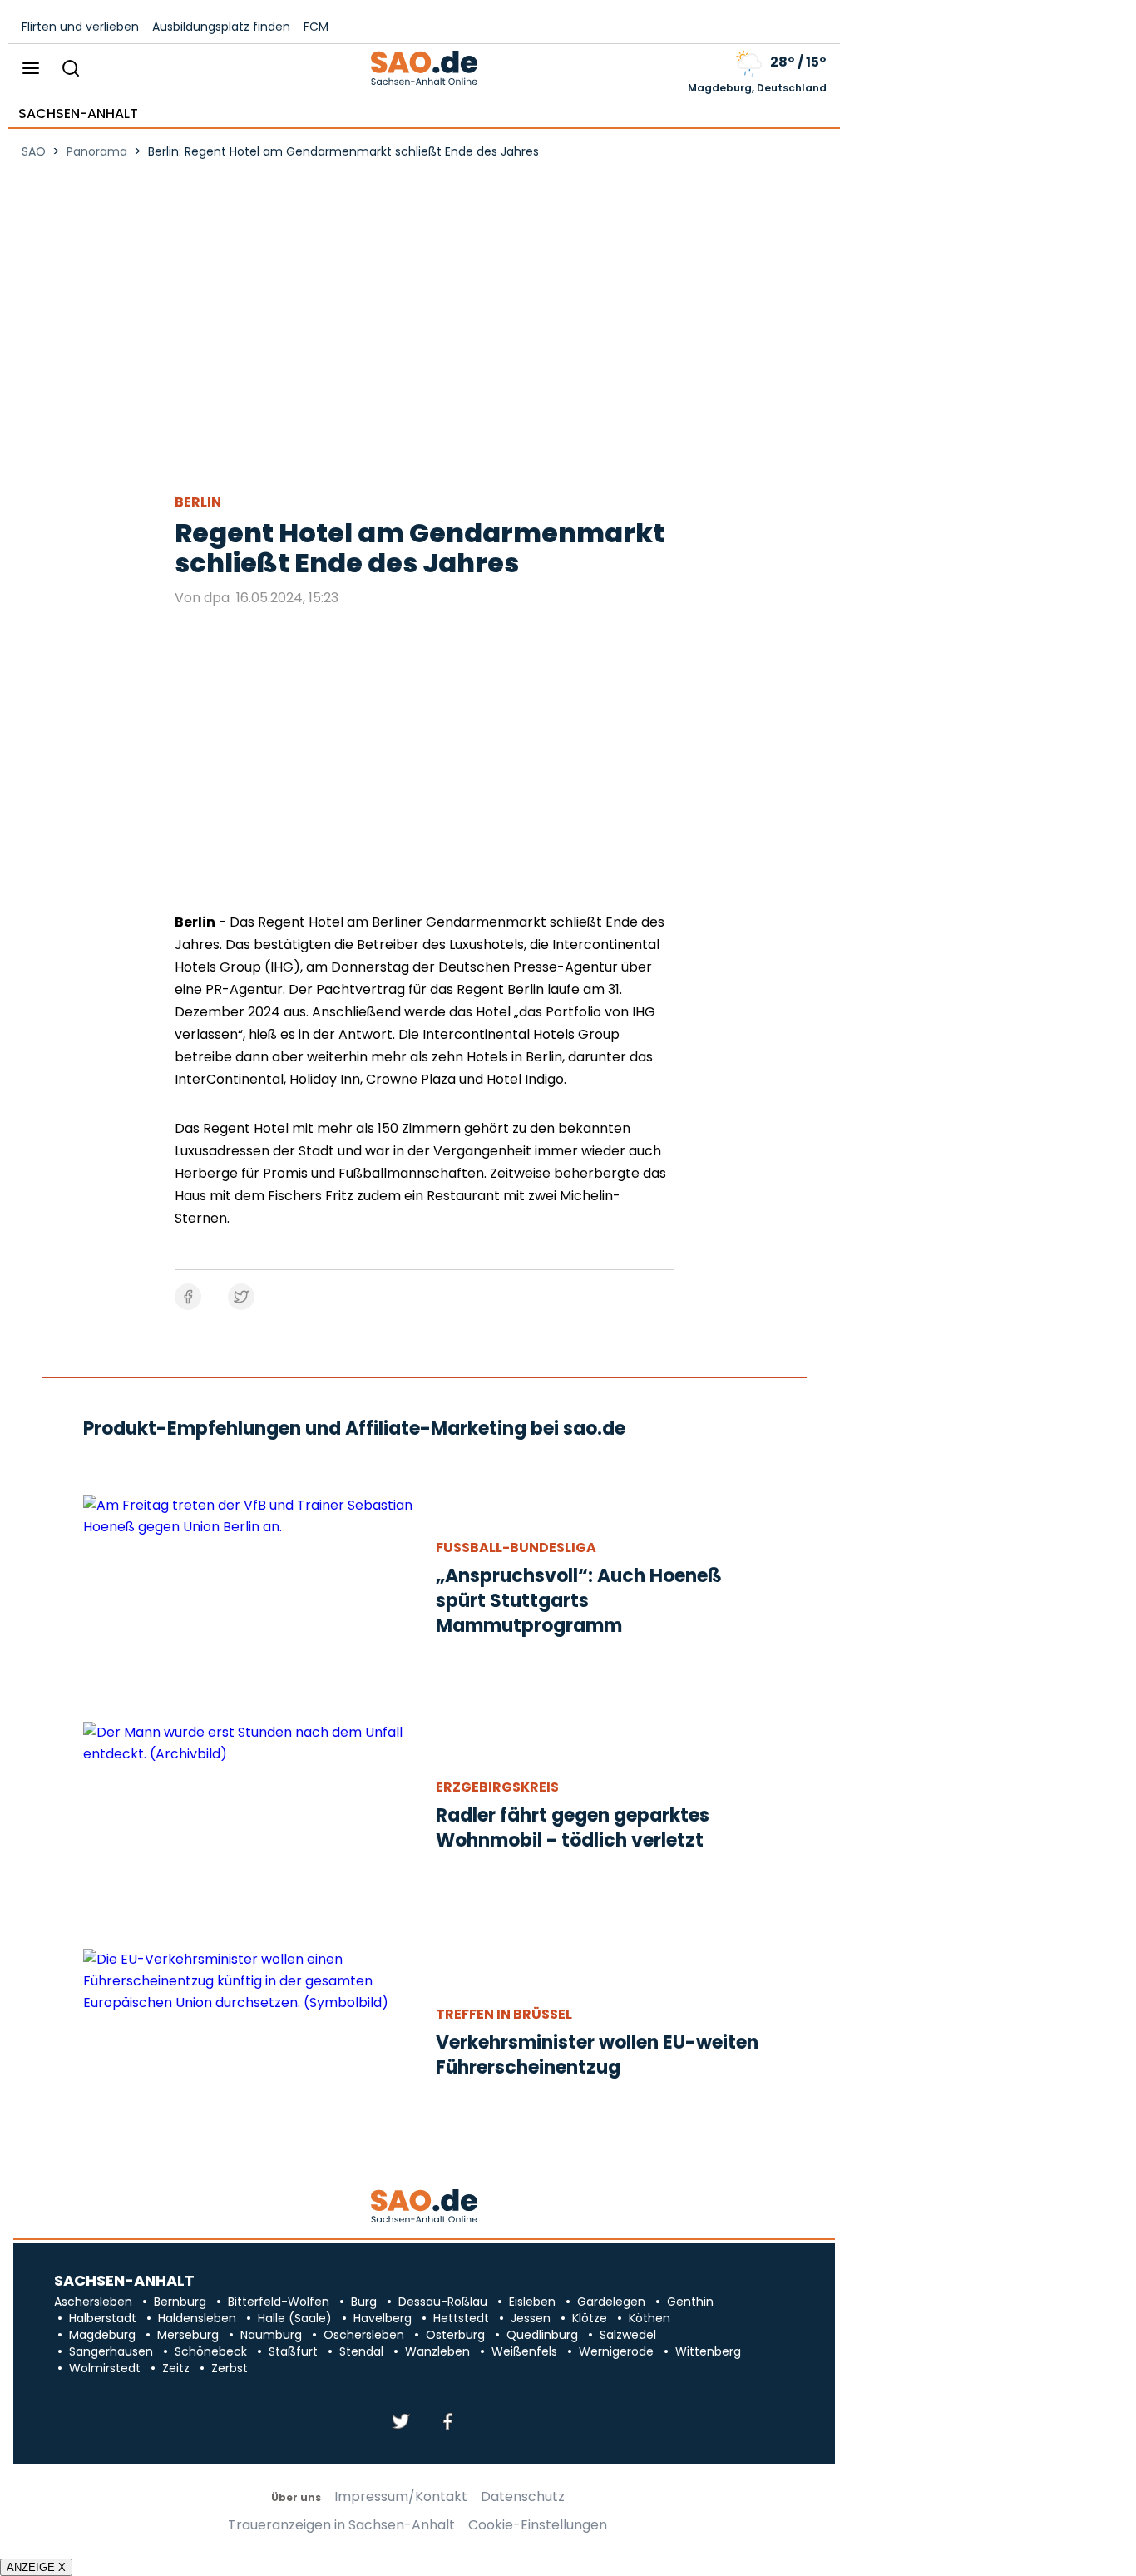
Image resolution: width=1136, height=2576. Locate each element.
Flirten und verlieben (80, 27)
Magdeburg (102, 2335)
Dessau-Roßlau (443, 2302)
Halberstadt (103, 2318)
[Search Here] (70, 69)
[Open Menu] (31, 69)
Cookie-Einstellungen (538, 2525)
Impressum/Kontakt (401, 2497)
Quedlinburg (542, 2335)
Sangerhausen (111, 2351)
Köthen (649, 2318)
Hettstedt (461, 2318)
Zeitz (176, 2368)
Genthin (690, 2302)
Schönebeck (211, 2351)
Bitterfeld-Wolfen (279, 2302)
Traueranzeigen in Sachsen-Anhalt (341, 2525)
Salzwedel (628, 2335)
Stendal (361, 2351)
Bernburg (180, 2302)
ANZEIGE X (36, 2567)
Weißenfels (524, 2351)
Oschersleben (364, 2335)
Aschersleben (93, 2302)
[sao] (424, 2207)
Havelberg (383, 2318)
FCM (316, 27)
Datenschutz (523, 2497)
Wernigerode (616, 2351)
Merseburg (188, 2335)
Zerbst (230, 2368)
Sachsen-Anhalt (78, 114)
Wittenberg (708, 2351)
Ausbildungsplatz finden (221, 27)
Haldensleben (197, 2318)
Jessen (531, 2318)
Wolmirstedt (105, 2368)
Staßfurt (293, 2351)
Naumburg (271, 2335)
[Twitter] (401, 2423)
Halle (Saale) (295, 2318)
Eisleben (532, 2302)
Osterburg (455, 2335)
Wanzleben (437, 2351)
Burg (364, 2302)
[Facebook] (447, 2423)
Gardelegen (611, 2302)
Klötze (590, 2318)
